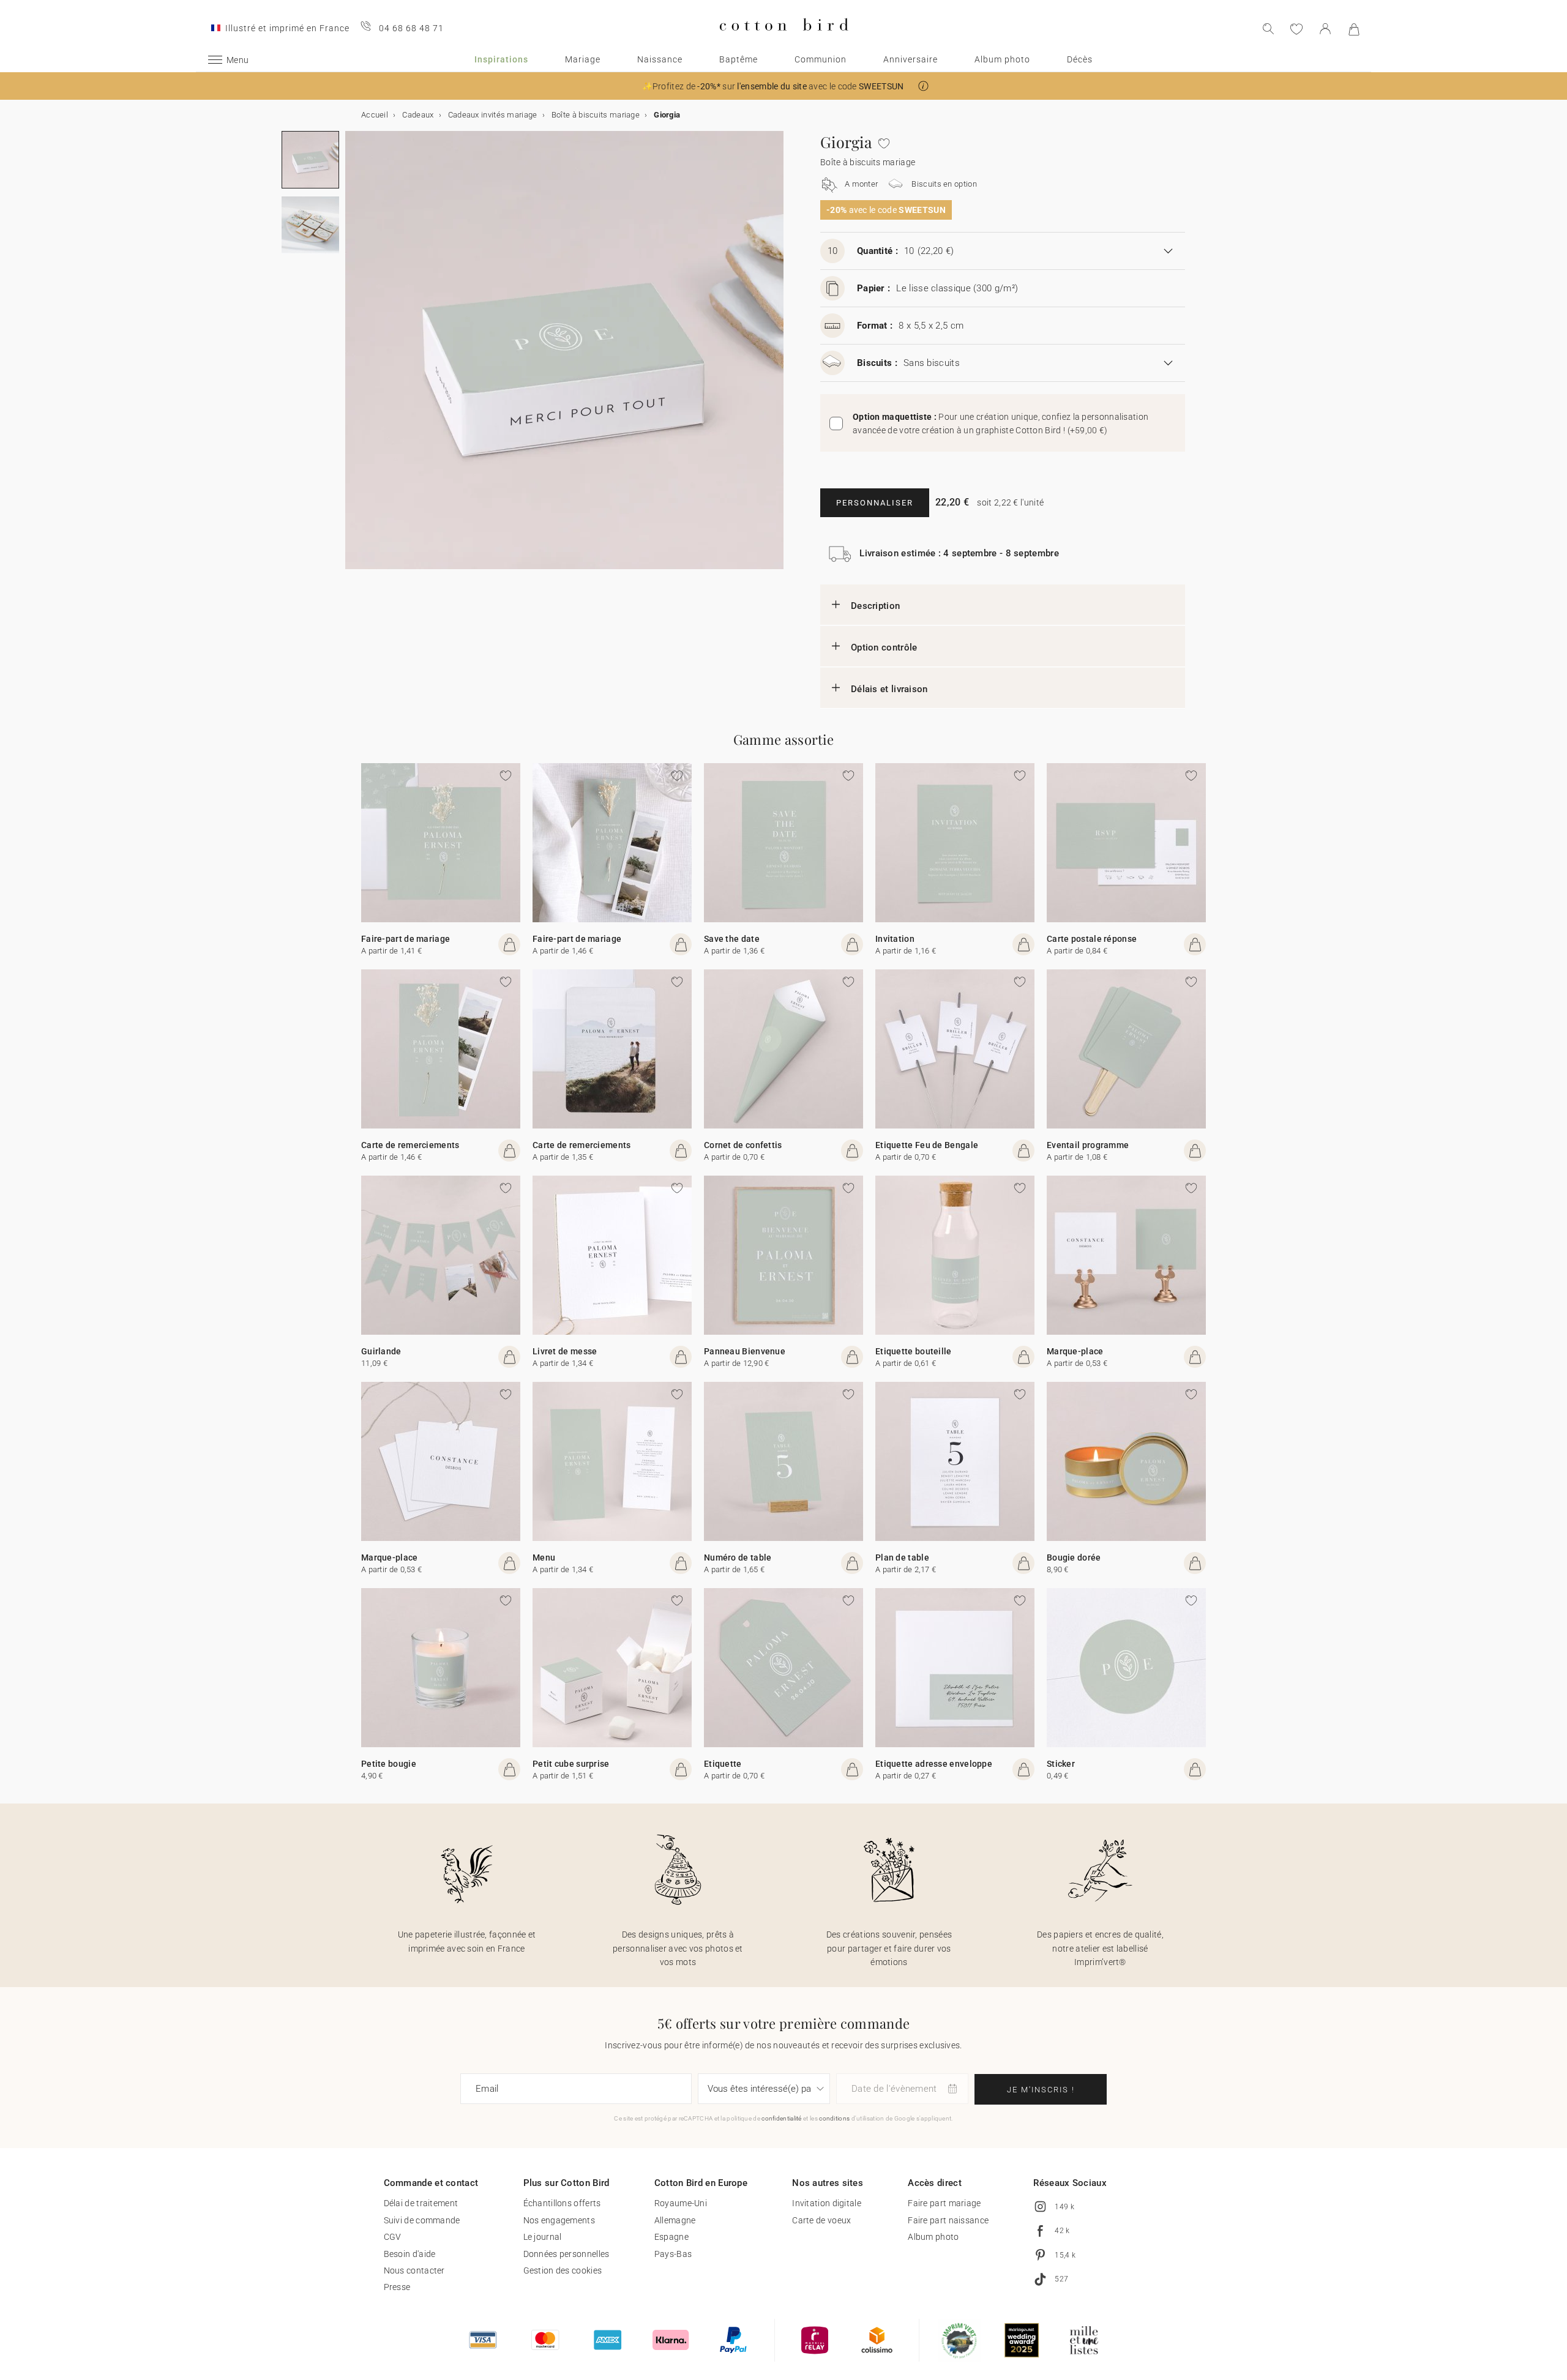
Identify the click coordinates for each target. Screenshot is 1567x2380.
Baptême (739, 59)
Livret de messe (565, 1351)
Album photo (1002, 59)
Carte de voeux (821, 2220)
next (353, 357)
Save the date (732, 939)
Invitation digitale (827, 2203)
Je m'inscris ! (1041, 2090)
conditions (834, 2118)
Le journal (543, 2237)
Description (875, 606)
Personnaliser (875, 503)
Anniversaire (911, 59)
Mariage (583, 59)
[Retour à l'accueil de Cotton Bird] (784, 41)
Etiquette (723, 1764)
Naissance (660, 59)
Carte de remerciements (410, 1145)
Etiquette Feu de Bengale (927, 1145)
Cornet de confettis (743, 1145)
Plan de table (902, 1557)
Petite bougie (389, 1764)
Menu (544, 1557)
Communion (821, 59)
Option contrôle (884, 647)
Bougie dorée (1074, 1557)
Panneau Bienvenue (745, 1351)
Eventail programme (1088, 1145)
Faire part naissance (948, 2220)
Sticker (1061, 1764)
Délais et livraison (889, 689)
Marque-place (1075, 1351)
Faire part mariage (944, 2203)
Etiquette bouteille (914, 1351)
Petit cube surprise (571, 1764)
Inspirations (501, 59)
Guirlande (381, 1351)
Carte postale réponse (1092, 939)
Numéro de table (738, 1557)
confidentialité (782, 2118)
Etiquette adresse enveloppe (934, 1764)
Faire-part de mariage (406, 939)
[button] (923, 86)
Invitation (895, 939)
